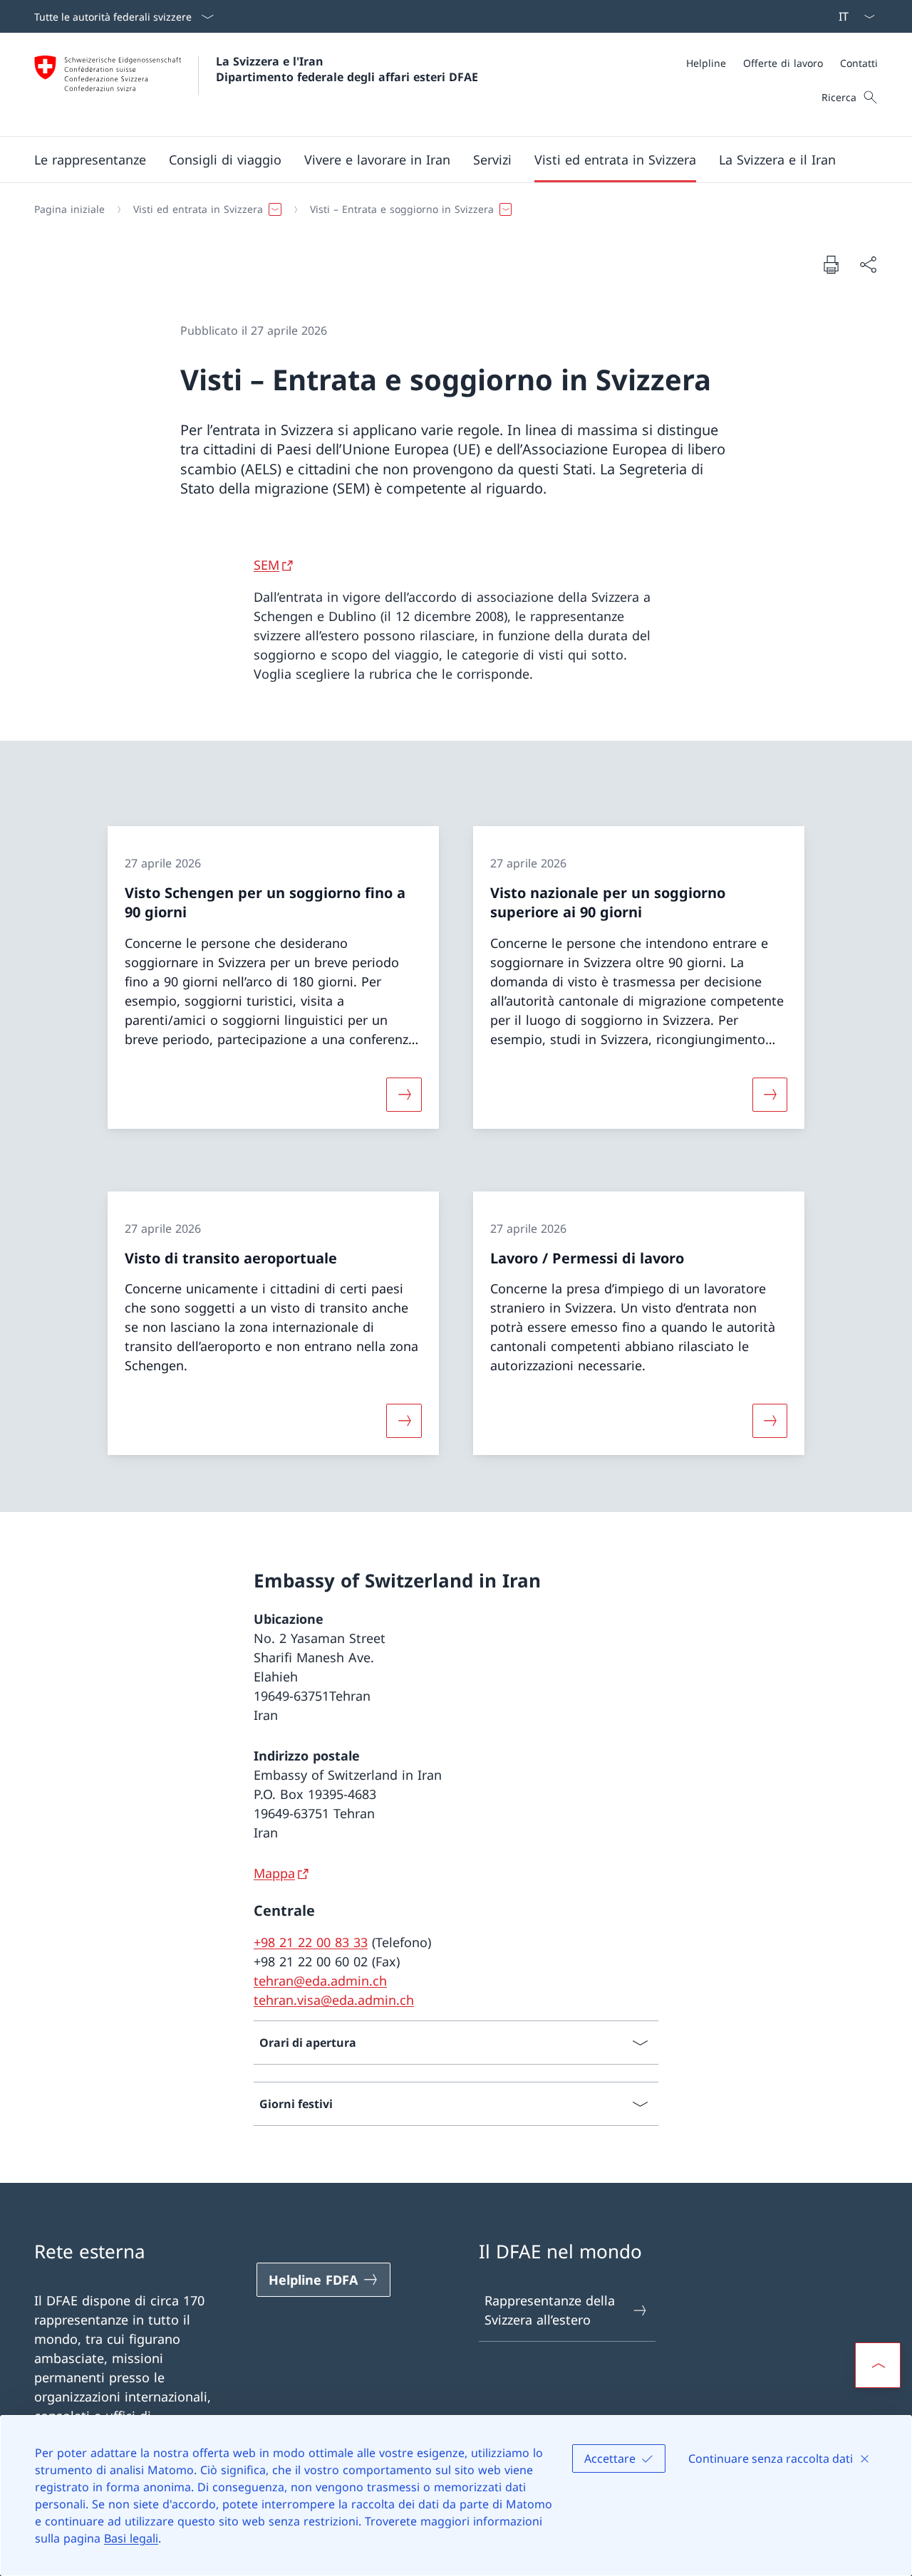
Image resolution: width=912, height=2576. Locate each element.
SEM (266, 565)
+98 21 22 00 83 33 (311, 1942)
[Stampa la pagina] (831, 264)
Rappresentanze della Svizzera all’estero (550, 2310)
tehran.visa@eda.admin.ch (334, 2000)
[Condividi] (868, 265)
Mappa (274, 1873)
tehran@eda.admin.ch (320, 1981)
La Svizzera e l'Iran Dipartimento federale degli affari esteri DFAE (347, 69)
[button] (90, 160)
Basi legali (131, 2538)
